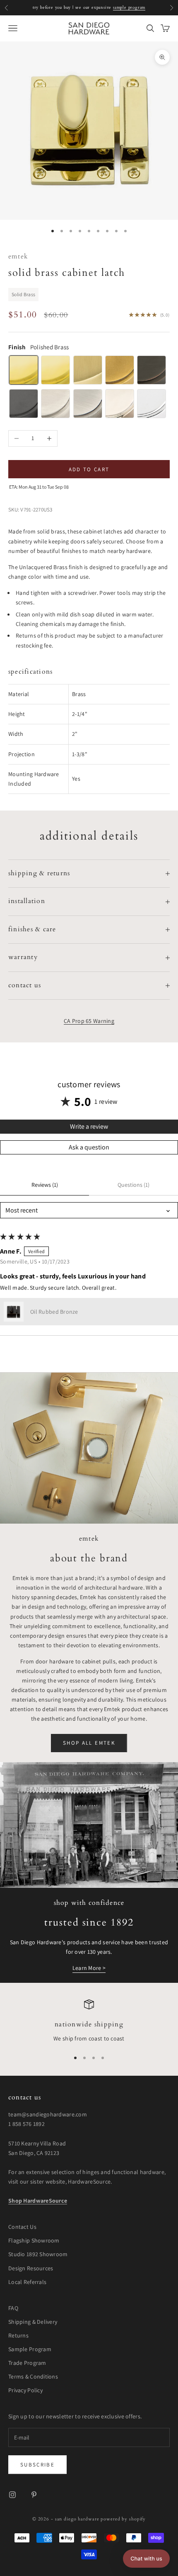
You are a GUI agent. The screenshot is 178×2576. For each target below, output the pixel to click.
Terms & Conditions (33, 2376)
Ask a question (89, 1147)
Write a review (89, 1126)
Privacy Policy (25, 2390)
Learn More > (89, 1968)
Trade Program (27, 2363)
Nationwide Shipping (89, 2025)
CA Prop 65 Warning (89, 1021)
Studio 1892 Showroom (38, 2254)
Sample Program (30, 2349)
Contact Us (22, 2227)
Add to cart (89, 469)
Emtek (18, 257)
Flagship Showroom (34, 2240)
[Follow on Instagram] (12, 2495)
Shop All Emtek (89, 1743)
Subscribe (37, 2465)
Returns (18, 2335)
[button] (14, 1312)
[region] (89, 2021)
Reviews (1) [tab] (45, 1185)
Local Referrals (27, 2282)
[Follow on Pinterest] (34, 2495)
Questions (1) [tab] (133, 1185)
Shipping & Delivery (33, 2322)
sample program (129, 7)
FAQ (13, 2308)
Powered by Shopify (123, 2519)
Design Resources (31, 2268)
